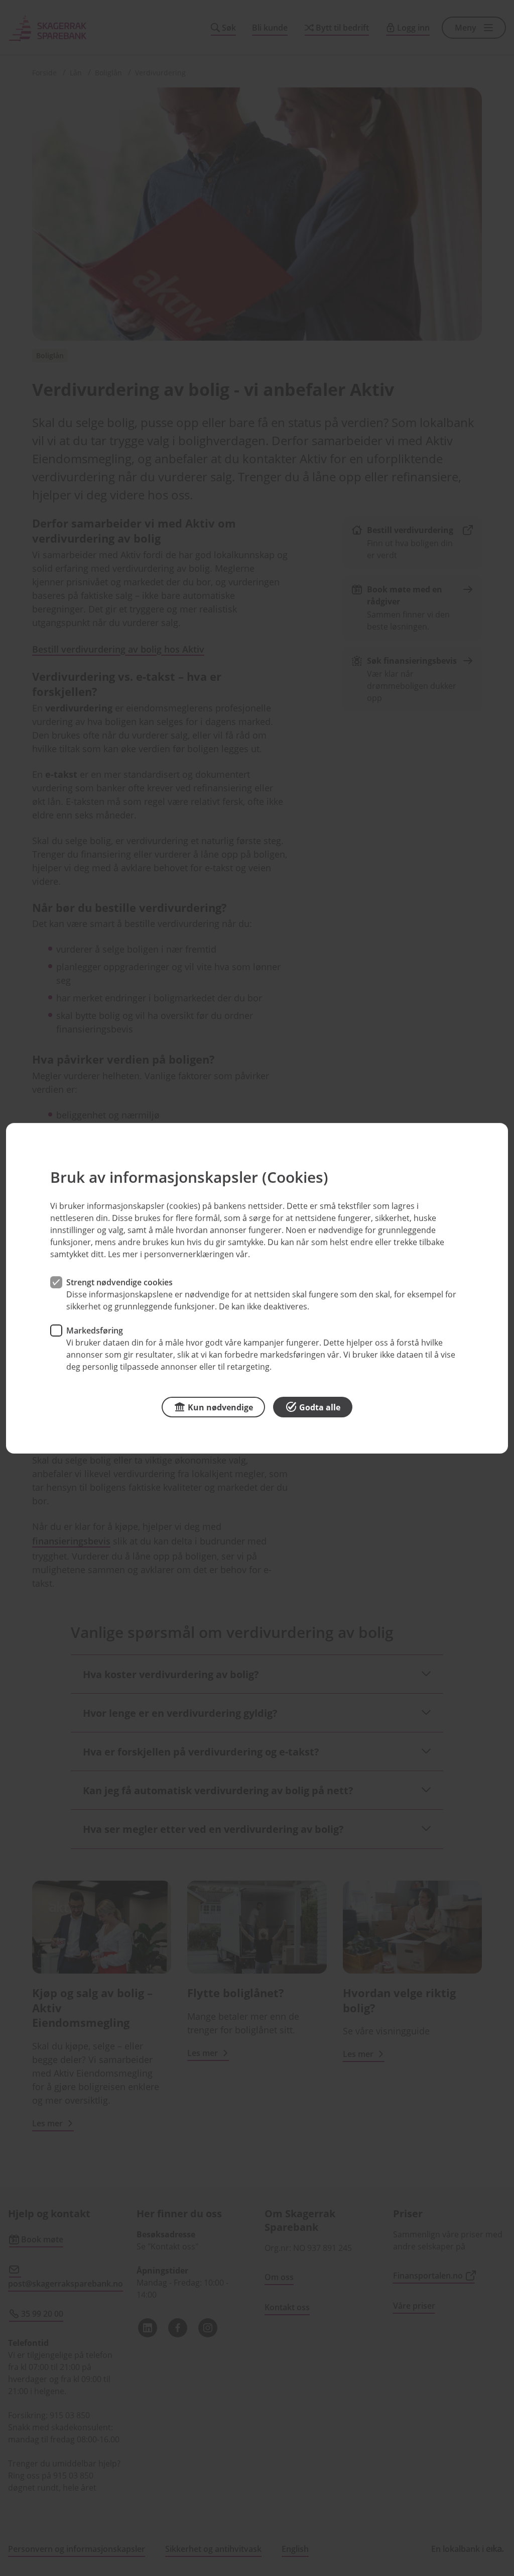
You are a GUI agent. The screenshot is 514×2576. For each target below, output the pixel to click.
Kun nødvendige (220, 1407)
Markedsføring (95, 1330)
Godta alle (320, 1407)
